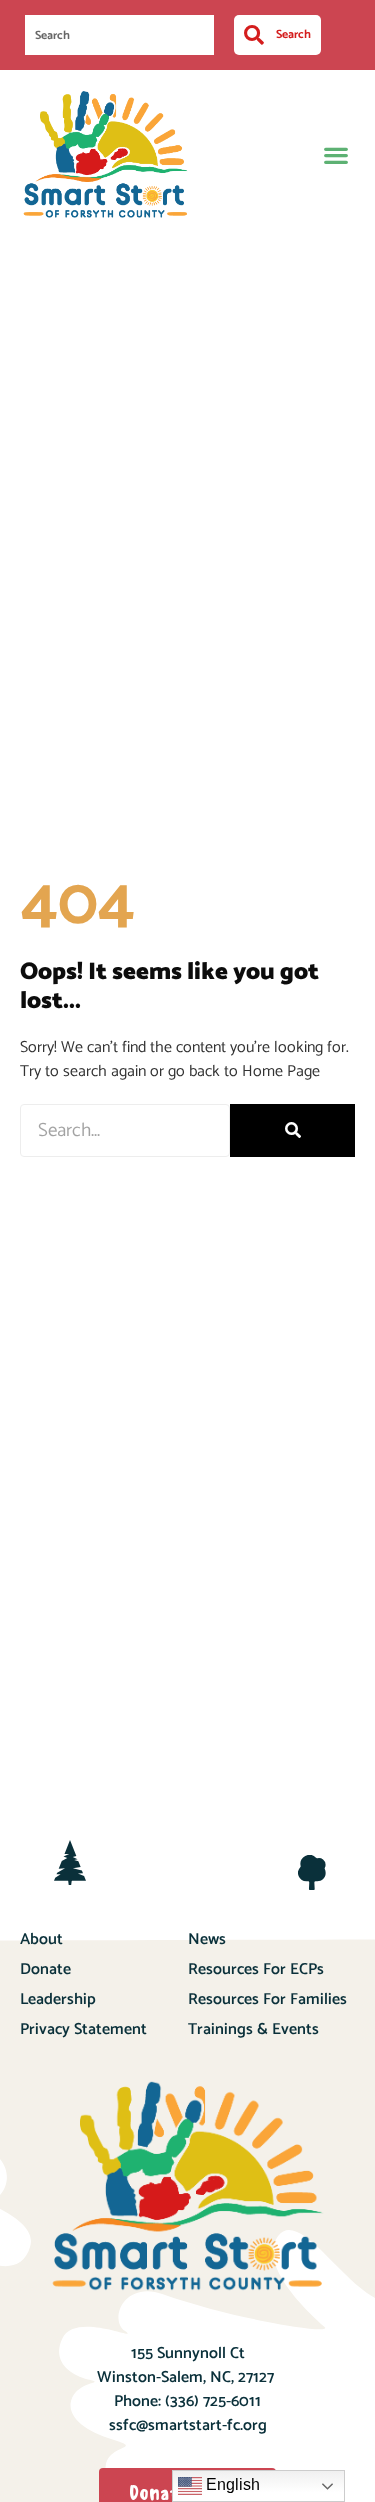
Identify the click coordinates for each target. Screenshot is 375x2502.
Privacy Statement (83, 2029)
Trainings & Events (253, 2029)
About (41, 1939)
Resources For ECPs (256, 1969)
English (231, 2484)
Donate (45, 1969)
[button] (335, 154)
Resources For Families (267, 1999)
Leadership (58, 1999)
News (207, 1939)
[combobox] (119, 35)
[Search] (292, 1130)
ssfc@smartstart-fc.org (188, 2425)
